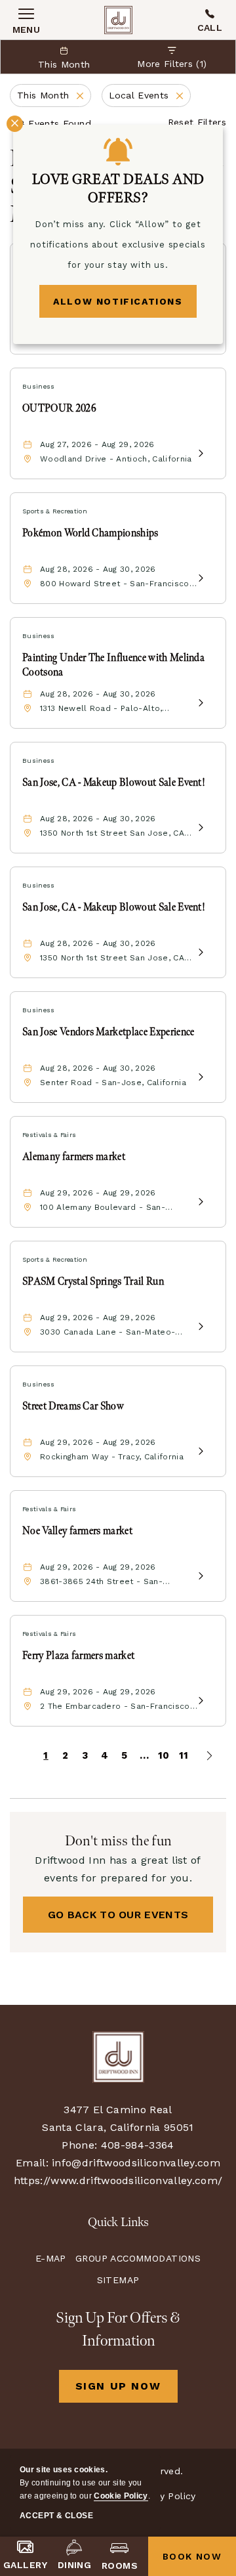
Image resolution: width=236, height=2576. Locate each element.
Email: (32, 2163)
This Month (54, 97)
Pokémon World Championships (90, 533)
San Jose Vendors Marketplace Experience (108, 1032)
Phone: (79, 2145)
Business (39, 386)
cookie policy (121, 2496)
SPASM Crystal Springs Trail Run (93, 1282)
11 (184, 1755)
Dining (75, 2565)
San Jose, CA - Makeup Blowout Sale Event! (114, 783)
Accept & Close (56, 2516)
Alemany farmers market (74, 1157)
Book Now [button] (192, 2556)
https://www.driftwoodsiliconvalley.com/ (118, 2180)
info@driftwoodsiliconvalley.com (136, 2163)
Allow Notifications (118, 301)
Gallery (25, 2565)
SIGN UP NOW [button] (127, 2391)
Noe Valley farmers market (77, 1531)
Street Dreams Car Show (73, 1406)
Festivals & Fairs (49, 1135)
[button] (118, 1915)
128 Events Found (50, 123)
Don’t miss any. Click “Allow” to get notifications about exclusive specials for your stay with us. (118, 245)
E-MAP (51, 2258)
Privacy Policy (164, 2496)
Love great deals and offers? (118, 189)
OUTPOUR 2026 (59, 409)
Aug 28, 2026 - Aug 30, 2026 (98, 569)
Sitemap (118, 2280)
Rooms (120, 2565)
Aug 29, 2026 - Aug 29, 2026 (98, 1193)
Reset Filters (197, 122)
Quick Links (118, 2222)
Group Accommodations (138, 2258)
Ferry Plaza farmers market (78, 1656)
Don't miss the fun (118, 1841)
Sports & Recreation (55, 511)
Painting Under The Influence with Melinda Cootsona (113, 665)
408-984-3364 (210, 20)
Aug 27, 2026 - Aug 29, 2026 (97, 444)
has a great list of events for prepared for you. (118, 1869)
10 (164, 1755)
